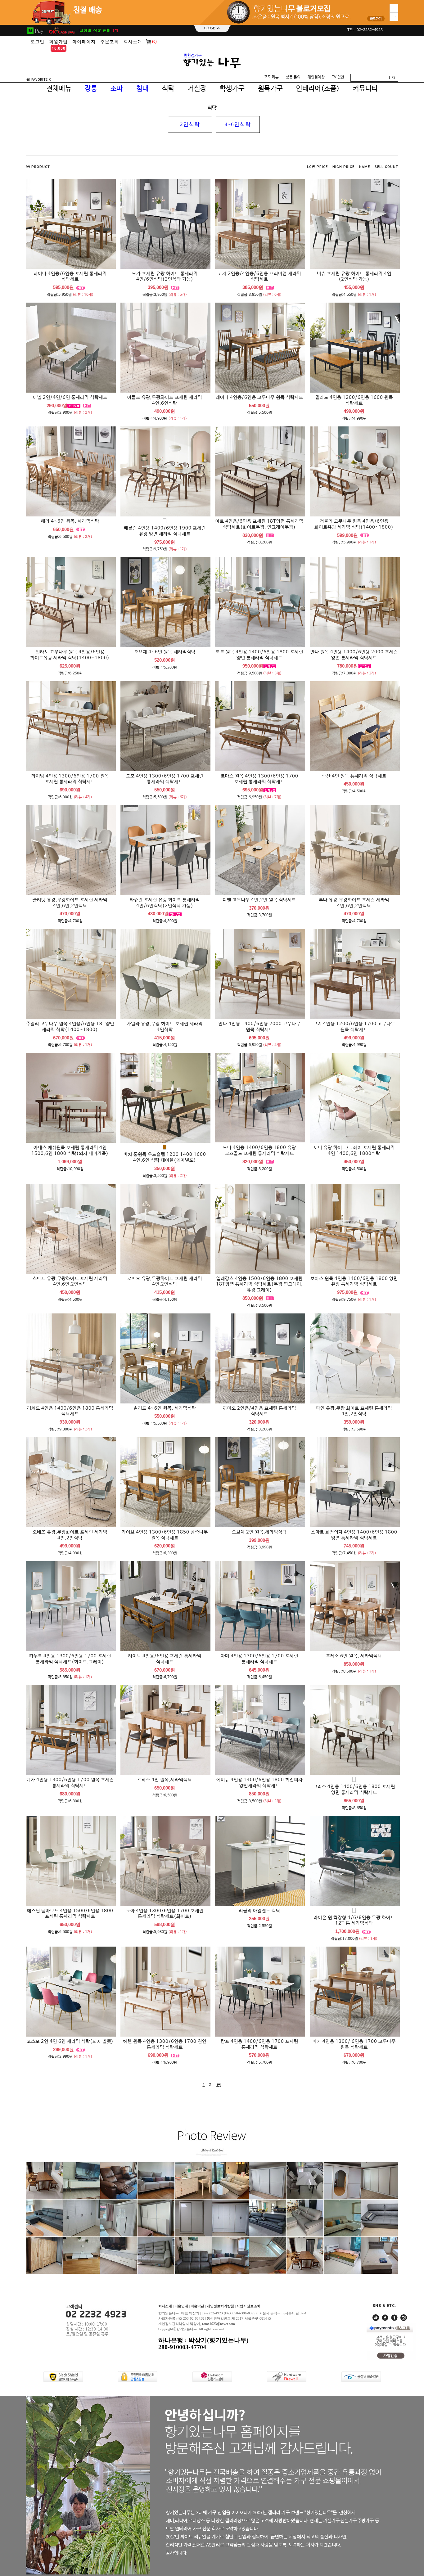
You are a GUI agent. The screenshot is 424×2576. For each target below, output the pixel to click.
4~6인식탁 (238, 124)
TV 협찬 (338, 77)
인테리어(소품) (318, 89)
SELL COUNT (386, 167)
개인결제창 (316, 77)
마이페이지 (84, 42)
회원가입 (58, 42)
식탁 (168, 89)
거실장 (197, 89)
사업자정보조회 (248, 2306)
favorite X (41, 80)
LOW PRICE (317, 167)
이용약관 (197, 2306)
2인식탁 (190, 124)
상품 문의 (293, 77)
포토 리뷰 (271, 77)
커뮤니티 (365, 89)
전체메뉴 (59, 89)
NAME (365, 167)
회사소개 (133, 42)
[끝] (218, 2085)
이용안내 (181, 2306)
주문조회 (110, 42)
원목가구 (270, 89)
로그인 (37, 42)
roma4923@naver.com (219, 2324)
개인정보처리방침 (220, 2306)
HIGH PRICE (343, 167)
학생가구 (232, 89)
